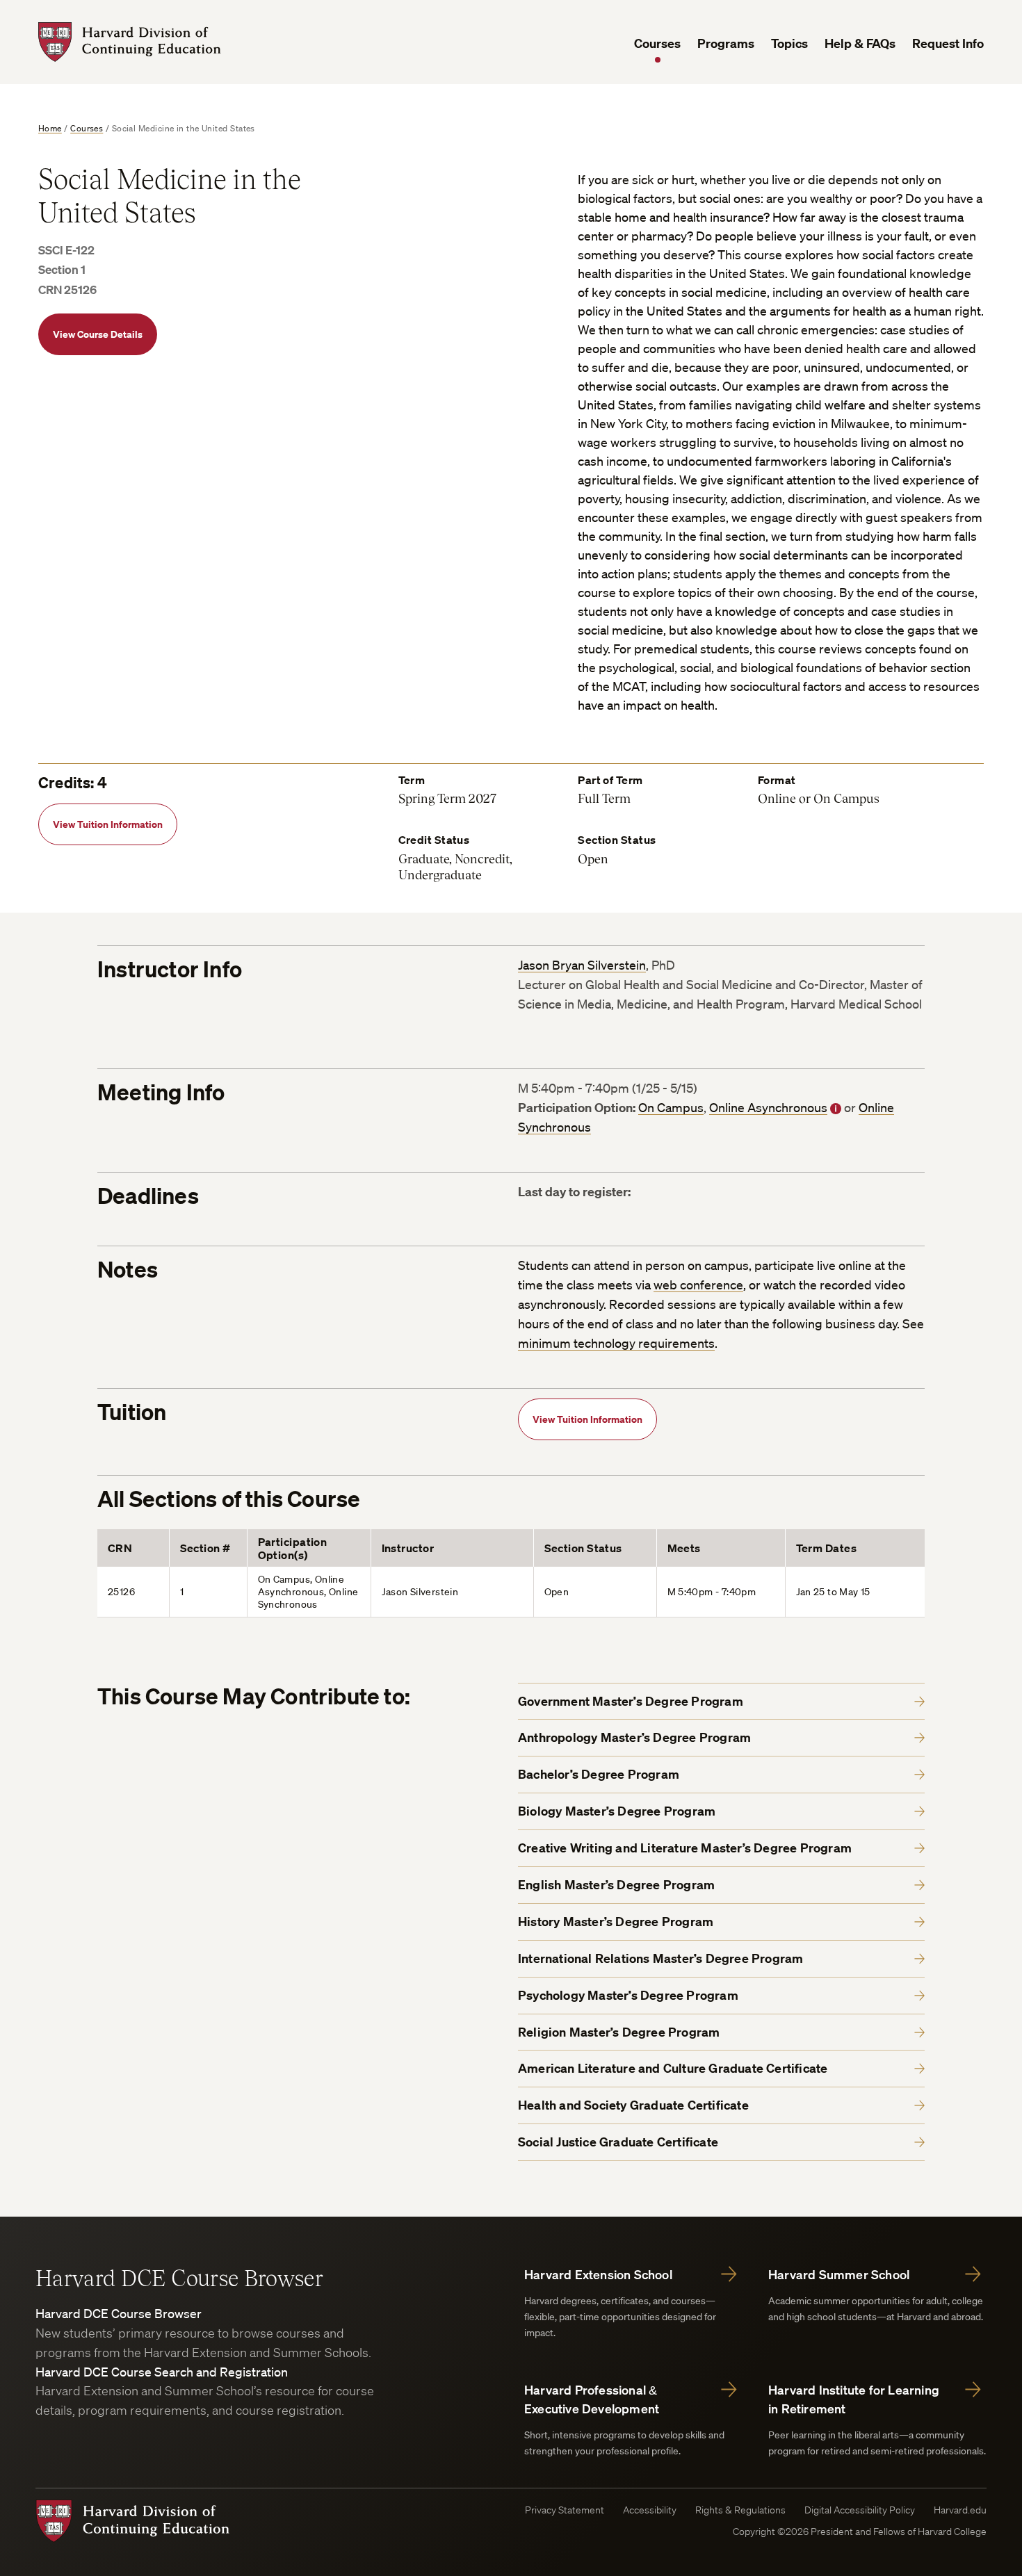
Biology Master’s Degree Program (617, 1811)
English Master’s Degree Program (616, 1885)
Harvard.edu (960, 2510)
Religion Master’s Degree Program (619, 2032)
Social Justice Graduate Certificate (618, 2142)
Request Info (948, 43)
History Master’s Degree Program (616, 1922)
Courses (657, 43)
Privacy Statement (565, 2510)
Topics (789, 43)
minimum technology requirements (616, 1343)
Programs (726, 43)
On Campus (671, 1107)
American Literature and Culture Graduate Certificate (673, 2068)
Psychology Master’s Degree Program (628, 1995)
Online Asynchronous (768, 1107)
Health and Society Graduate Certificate (633, 2105)
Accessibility (650, 2510)
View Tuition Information (108, 824)
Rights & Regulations (740, 2510)
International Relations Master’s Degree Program (660, 1958)
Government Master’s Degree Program (631, 1701)
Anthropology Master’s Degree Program (634, 1737)
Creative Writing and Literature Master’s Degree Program (685, 1848)
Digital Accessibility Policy (860, 2510)
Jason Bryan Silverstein (582, 965)
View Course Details (98, 334)
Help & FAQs (860, 43)
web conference (698, 1285)
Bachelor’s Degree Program (599, 1774)
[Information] (836, 1109)
